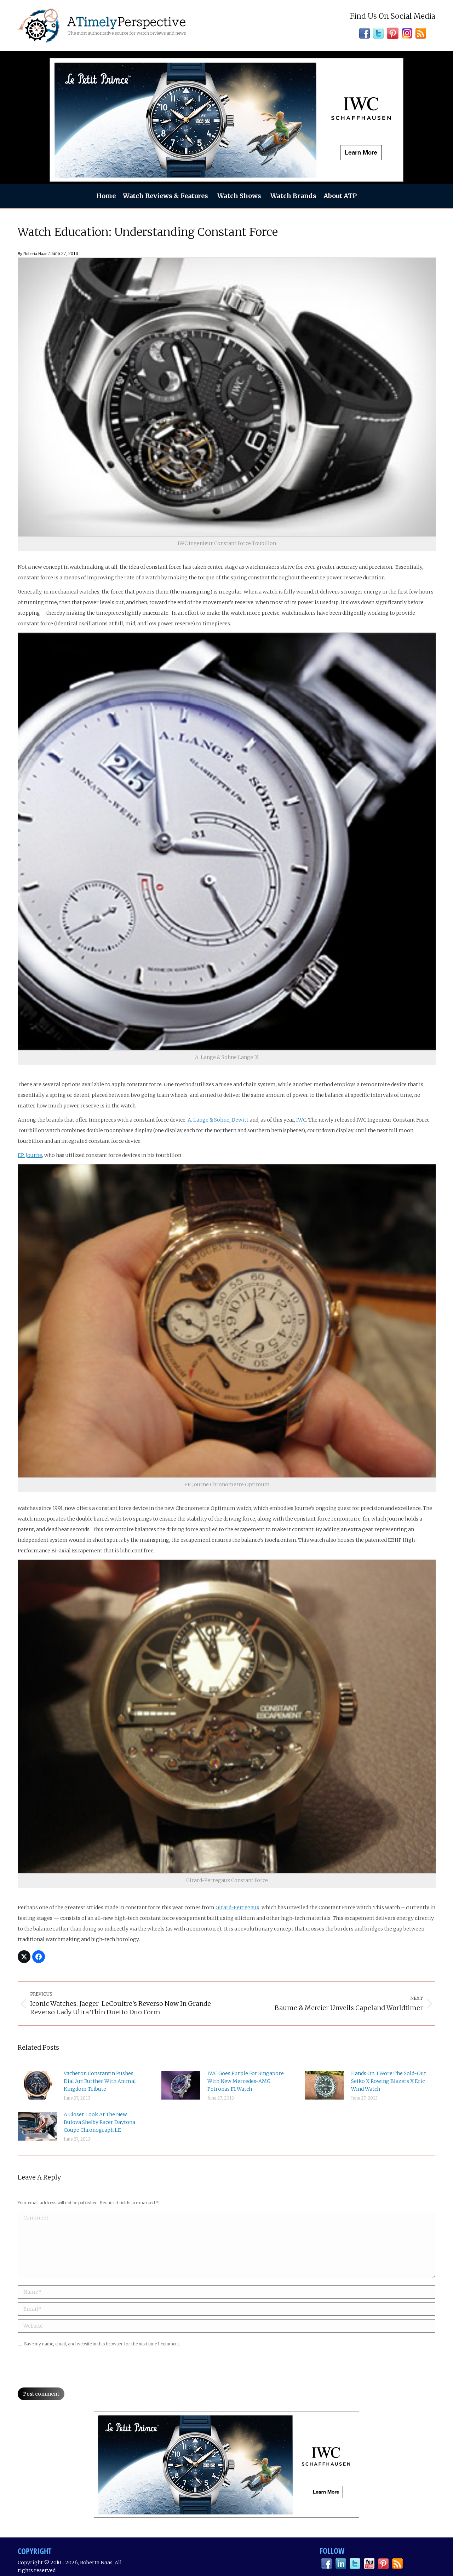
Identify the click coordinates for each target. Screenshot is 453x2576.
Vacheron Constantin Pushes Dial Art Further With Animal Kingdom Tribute (100, 2081)
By (33, 254)
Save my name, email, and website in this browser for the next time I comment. (102, 2344)
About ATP (340, 196)
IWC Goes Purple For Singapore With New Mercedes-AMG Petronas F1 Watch (246, 2081)
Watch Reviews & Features (165, 196)
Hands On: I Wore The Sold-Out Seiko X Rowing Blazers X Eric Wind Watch (389, 2081)
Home (106, 196)
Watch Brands (293, 196)
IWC (301, 1120)
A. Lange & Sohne (208, 1120)
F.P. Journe (30, 1155)
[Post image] (37, 2085)
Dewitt (240, 1120)
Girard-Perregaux (237, 1908)
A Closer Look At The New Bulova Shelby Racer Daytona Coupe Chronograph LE (99, 2122)
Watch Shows (239, 196)
